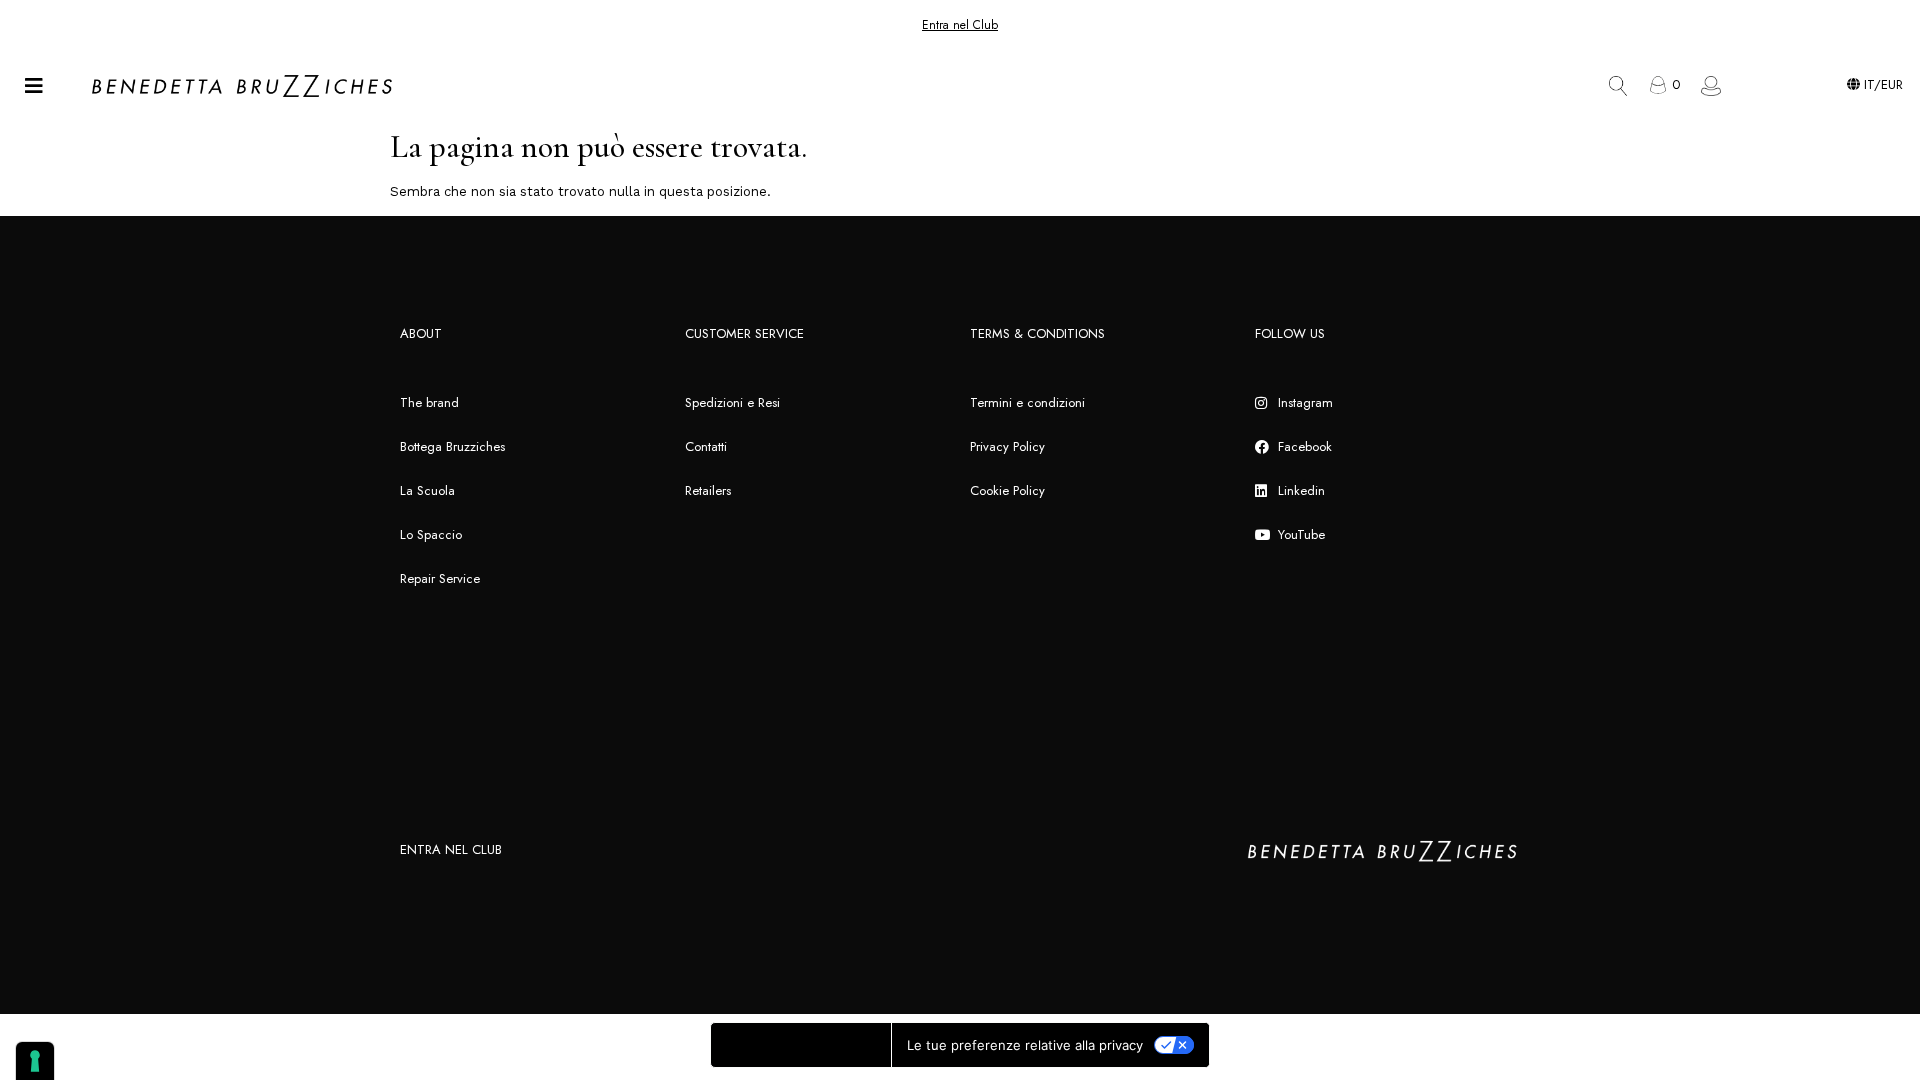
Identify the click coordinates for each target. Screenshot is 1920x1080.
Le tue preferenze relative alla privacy (1025, 1045)
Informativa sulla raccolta (801, 1045)
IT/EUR (1881, 84)
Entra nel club (451, 849)
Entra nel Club (960, 25)
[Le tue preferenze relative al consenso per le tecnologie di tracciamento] (35, 1061)
